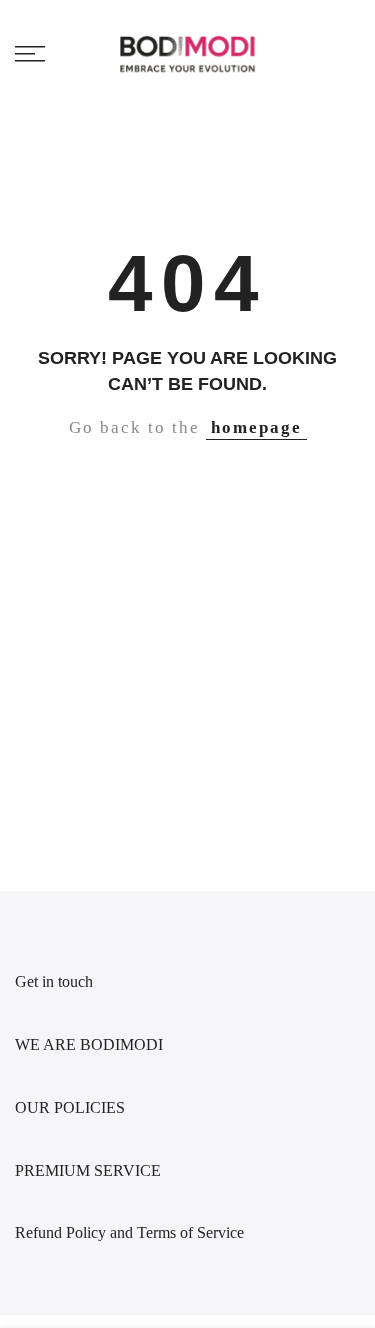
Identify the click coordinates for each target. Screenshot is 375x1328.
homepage (256, 427)
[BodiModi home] (187, 53)
